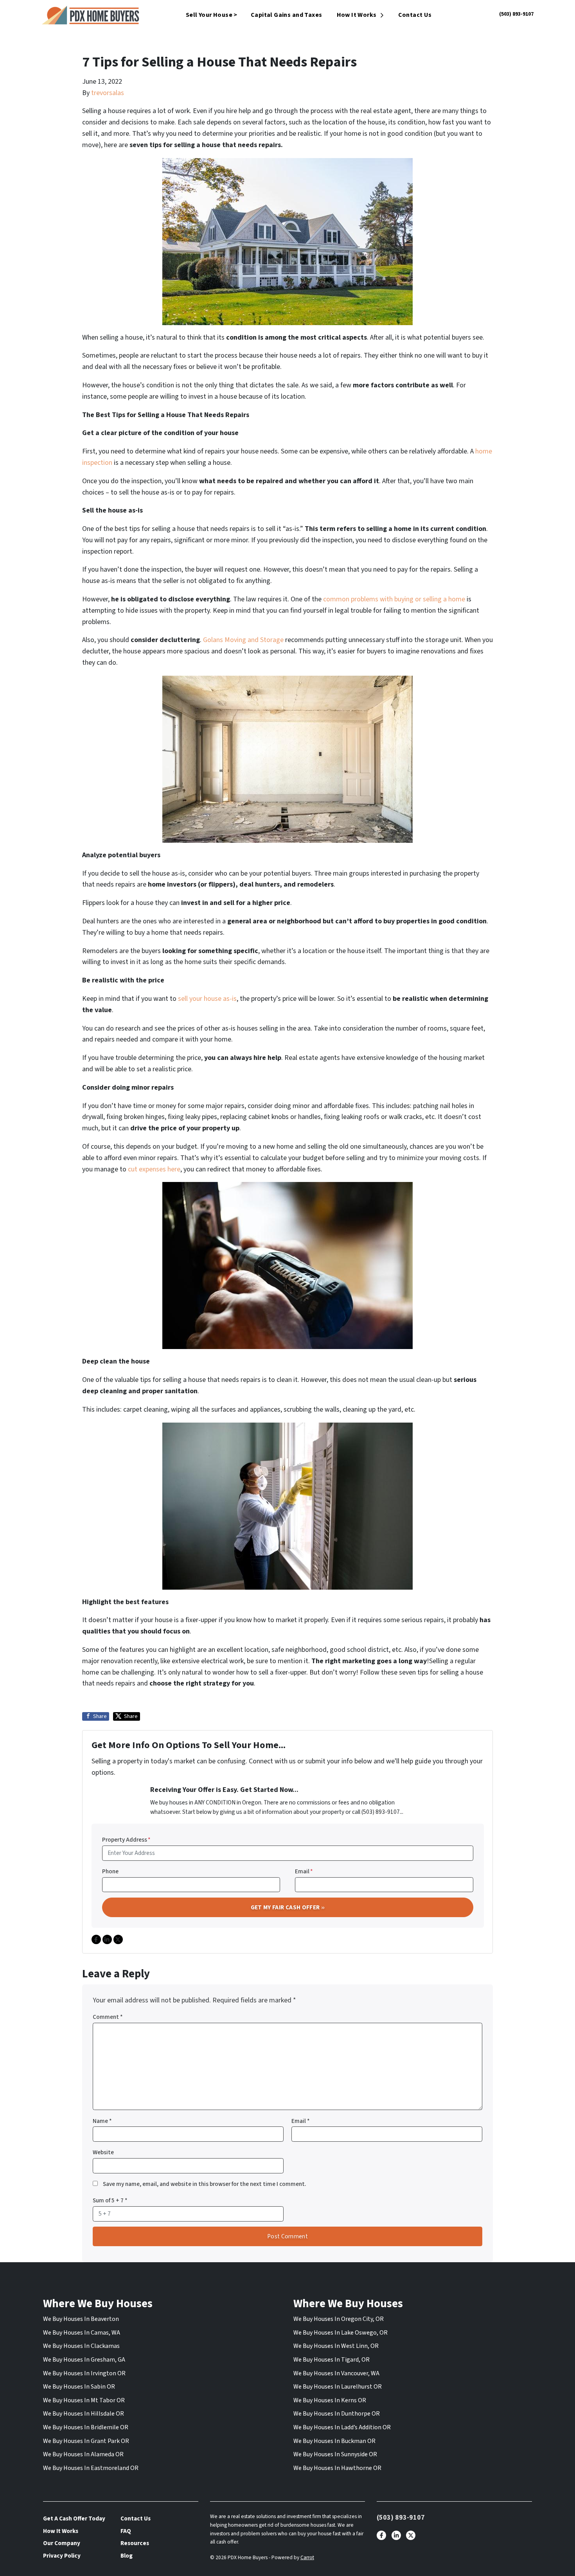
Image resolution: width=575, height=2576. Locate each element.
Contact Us (415, 15)
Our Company (62, 2543)
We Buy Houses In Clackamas (81, 2346)
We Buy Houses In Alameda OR (83, 2454)
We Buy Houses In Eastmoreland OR (91, 2468)
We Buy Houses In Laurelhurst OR (338, 2387)
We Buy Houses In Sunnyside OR (335, 2454)
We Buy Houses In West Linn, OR (336, 2346)
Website (103, 2152)
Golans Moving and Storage (243, 640)
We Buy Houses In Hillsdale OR (84, 2414)
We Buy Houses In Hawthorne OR (337, 2468)
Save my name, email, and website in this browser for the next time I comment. (205, 2184)
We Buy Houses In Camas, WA (82, 2333)
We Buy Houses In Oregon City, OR (339, 2319)
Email (304, 1871)
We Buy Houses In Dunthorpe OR (337, 2414)
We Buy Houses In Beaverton (81, 2319)
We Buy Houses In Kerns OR (330, 2400)
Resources (135, 2543)
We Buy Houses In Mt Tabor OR (84, 2400)
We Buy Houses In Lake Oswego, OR (341, 2333)
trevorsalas (108, 93)
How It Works (357, 15)
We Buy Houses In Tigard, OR (332, 2360)
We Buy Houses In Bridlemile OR (86, 2427)
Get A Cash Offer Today (74, 2518)
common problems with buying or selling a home (394, 599)
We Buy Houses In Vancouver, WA (336, 2373)
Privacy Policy (62, 2556)
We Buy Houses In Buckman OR (334, 2441)
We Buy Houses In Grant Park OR (86, 2441)
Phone (110, 1871)
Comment (108, 2017)
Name (102, 2121)
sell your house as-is (207, 999)
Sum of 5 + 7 (110, 2200)
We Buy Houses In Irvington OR (84, 2373)
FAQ (126, 2531)
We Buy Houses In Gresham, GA (84, 2360)
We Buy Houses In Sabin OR (79, 2387)
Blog (127, 2556)
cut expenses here (154, 1169)
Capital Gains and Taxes (287, 15)
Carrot (307, 2557)
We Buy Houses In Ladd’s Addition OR (342, 2427)
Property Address (126, 1840)
